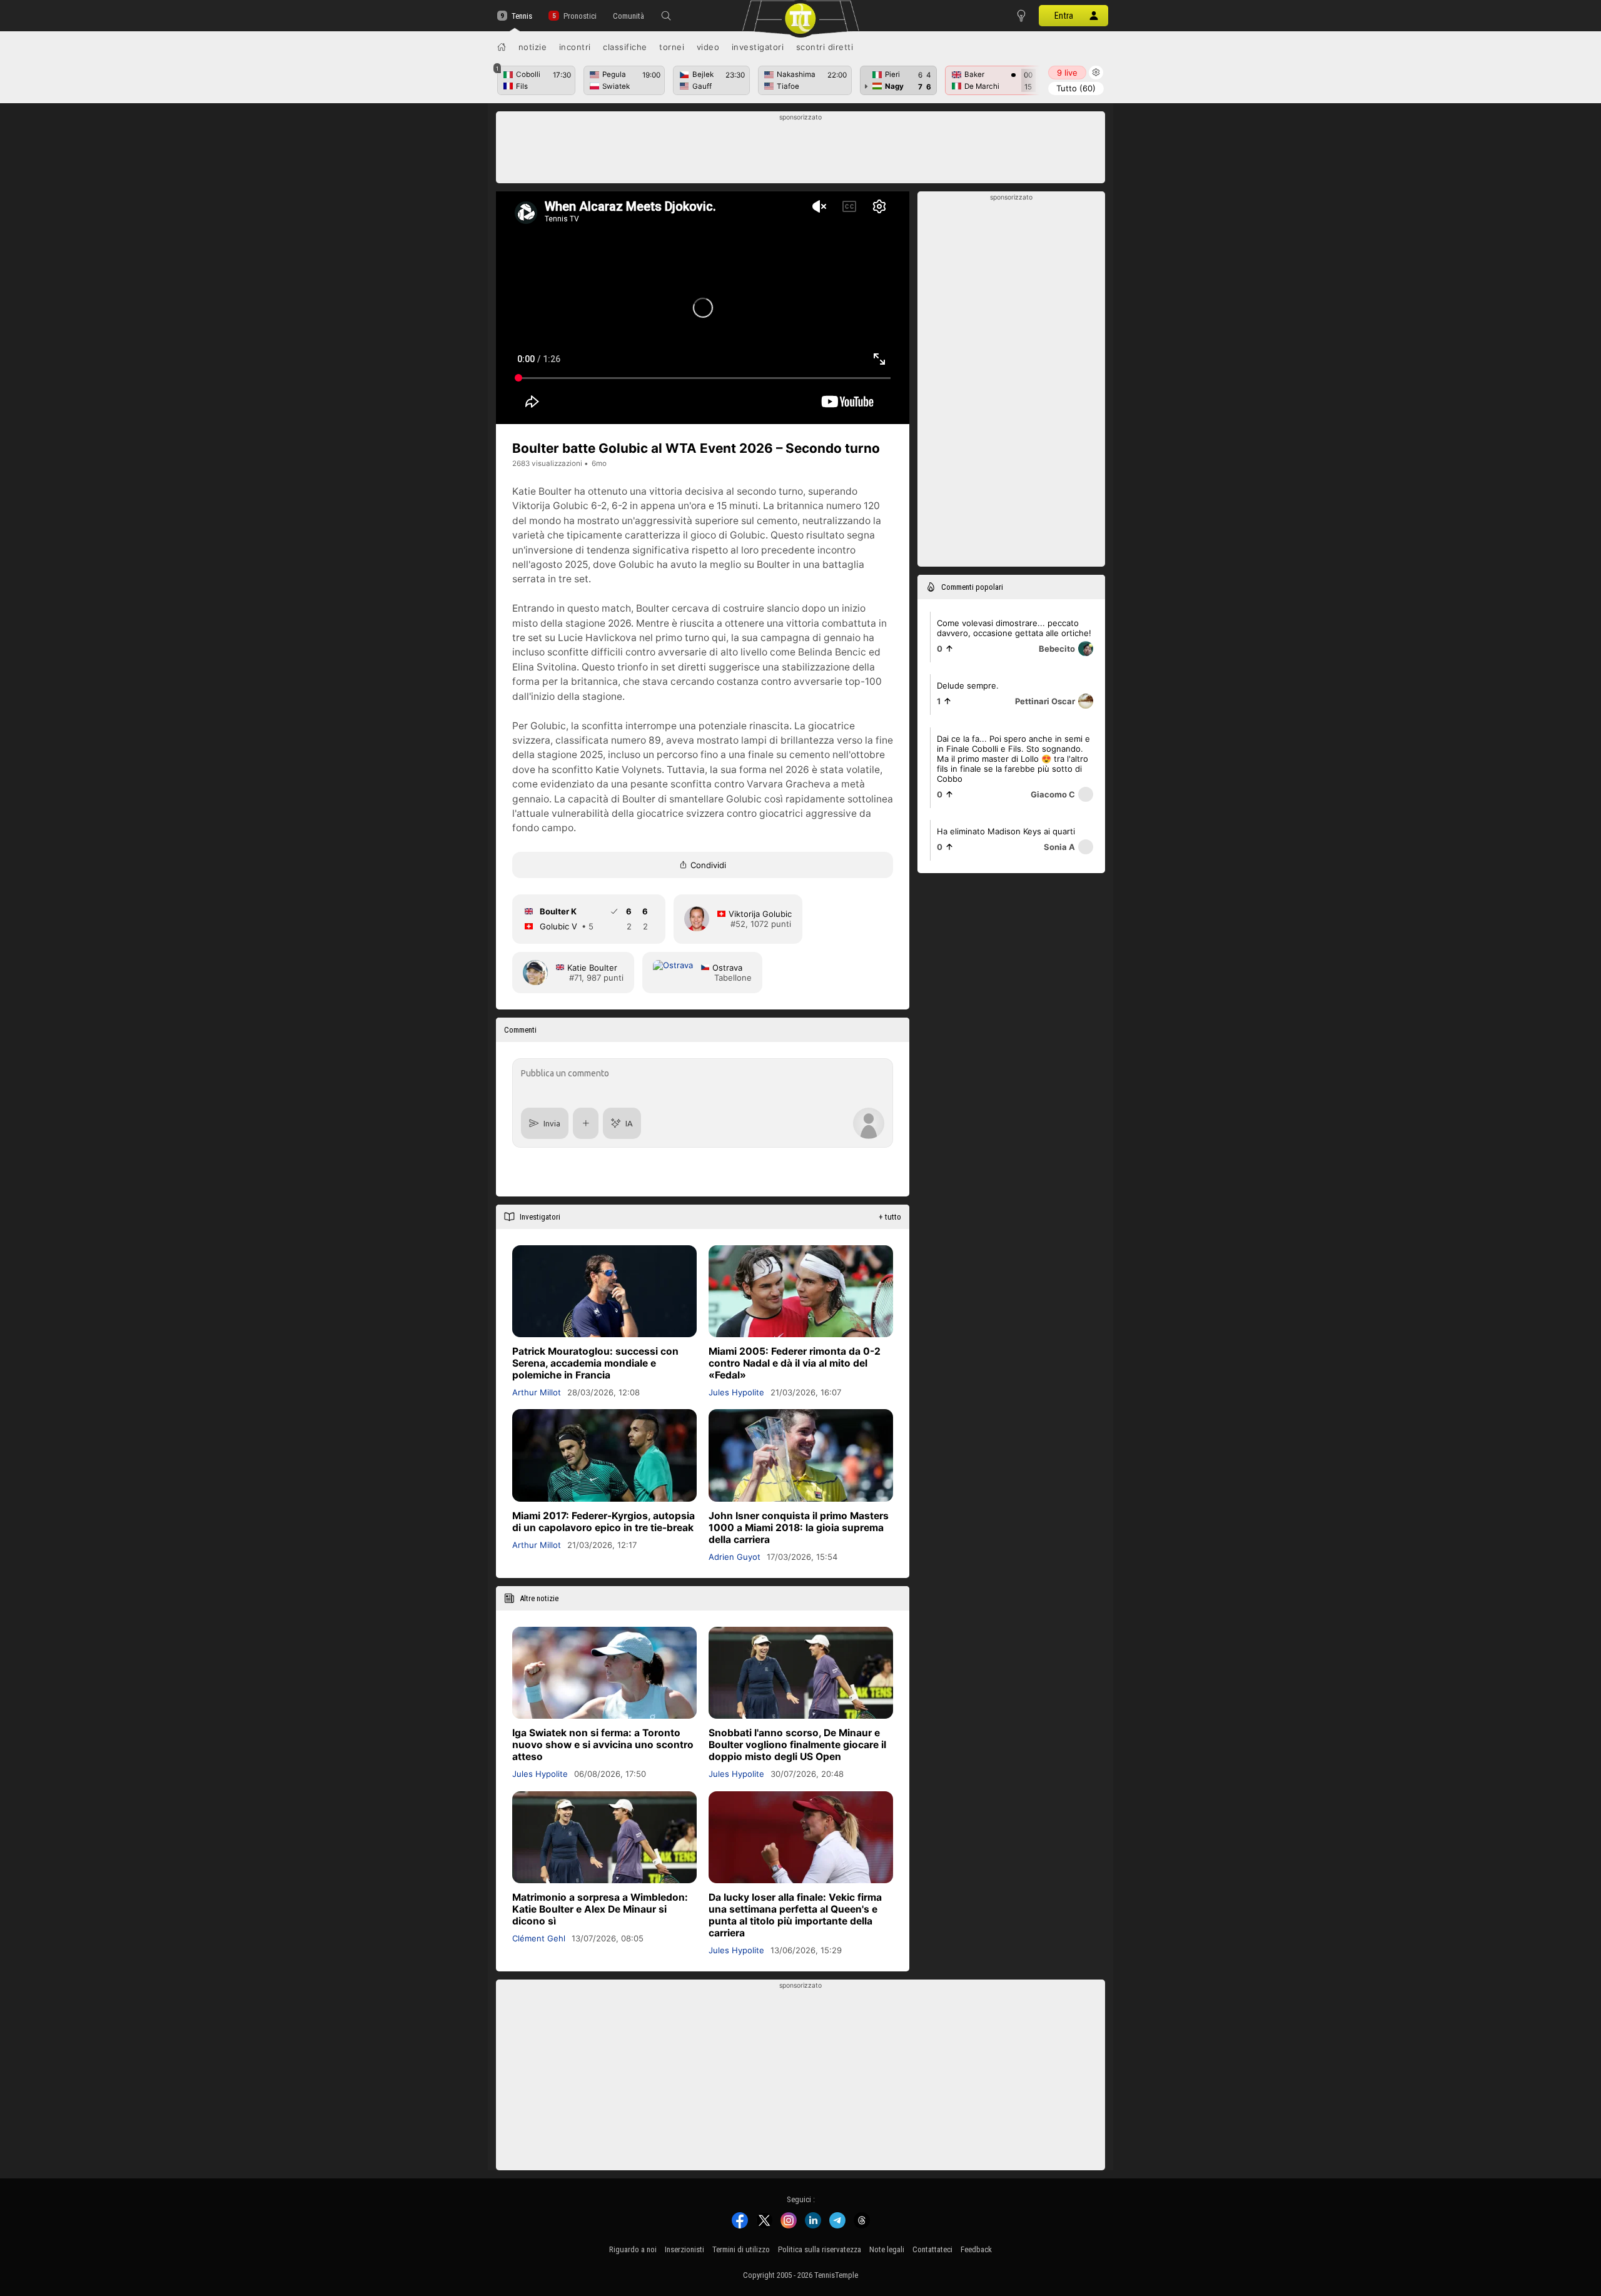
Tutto (1076, 88)
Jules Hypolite (736, 1392)
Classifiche (625, 47)
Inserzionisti (684, 2249)
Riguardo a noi (633, 2249)
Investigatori (758, 47)
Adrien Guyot (735, 1557)
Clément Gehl (539, 1938)
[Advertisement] (801, 151)
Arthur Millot (537, 1392)
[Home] (502, 47)
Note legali (887, 2249)
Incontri (575, 47)
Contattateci (932, 2249)
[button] (666, 16)
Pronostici (580, 16)
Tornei (672, 47)
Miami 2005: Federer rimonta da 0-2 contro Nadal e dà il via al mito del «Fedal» (795, 1363)
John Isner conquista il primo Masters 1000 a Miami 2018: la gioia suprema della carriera (799, 1528)
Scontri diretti (825, 47)
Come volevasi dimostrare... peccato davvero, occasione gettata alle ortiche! (1014, 628)
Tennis (522, 16)
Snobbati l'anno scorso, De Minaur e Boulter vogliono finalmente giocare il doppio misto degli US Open (797, 1745)
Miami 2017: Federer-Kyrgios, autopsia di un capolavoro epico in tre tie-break (604, 1522)
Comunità (629, 16)
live (1067, 73)
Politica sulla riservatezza (820, 2249)
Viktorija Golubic (760, 914)
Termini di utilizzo (741, 2249)
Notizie (533, 47)
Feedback (976, 2249)
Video (708, 47)
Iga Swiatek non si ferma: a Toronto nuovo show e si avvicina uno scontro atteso (603, 1745)
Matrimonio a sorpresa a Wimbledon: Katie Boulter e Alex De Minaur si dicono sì (600, 1909)
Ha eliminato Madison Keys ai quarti (1006, 831)
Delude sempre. (968, 685)
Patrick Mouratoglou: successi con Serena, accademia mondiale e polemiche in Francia (595, 1363)
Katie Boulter (592, 968)
